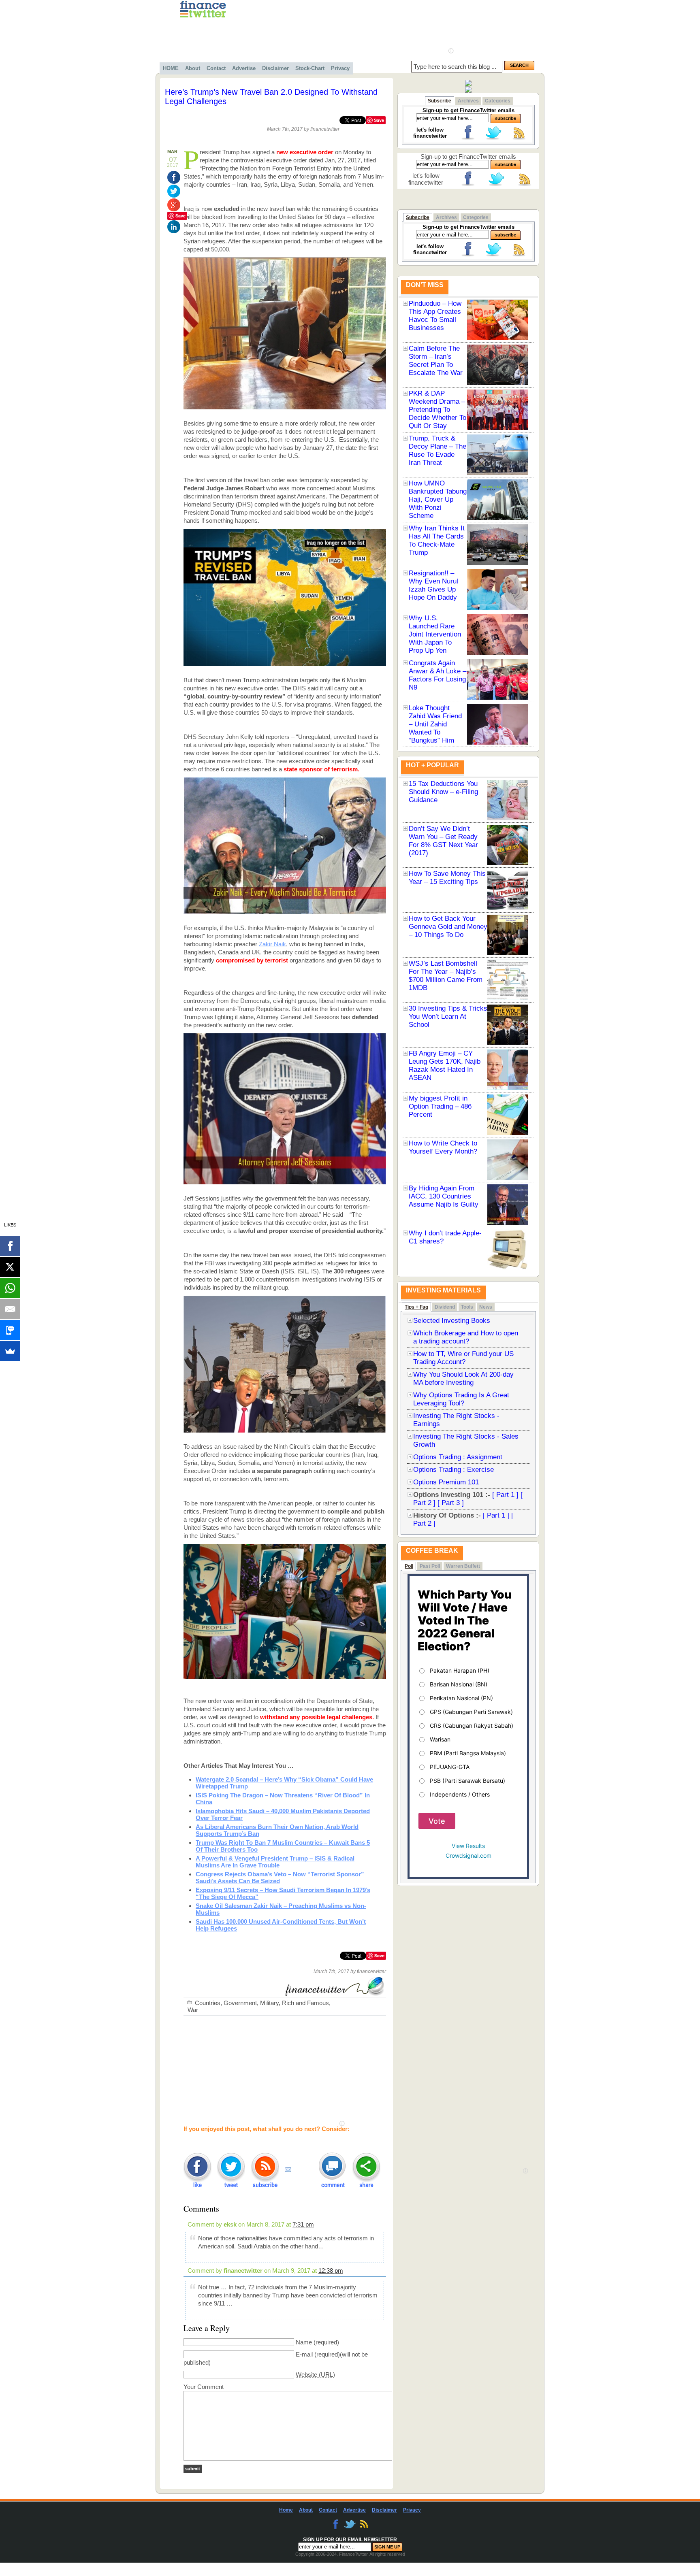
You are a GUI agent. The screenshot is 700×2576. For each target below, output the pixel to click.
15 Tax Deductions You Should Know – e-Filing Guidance (443, 792)
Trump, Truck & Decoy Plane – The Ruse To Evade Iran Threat (437, 450)
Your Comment (204, 2387)
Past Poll (430, 1566)
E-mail (304, 2354)
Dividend (445, 1307)
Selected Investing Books (452, 1321)
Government (240, 2003)
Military (269, 2003)
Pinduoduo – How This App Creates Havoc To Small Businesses (435, 316)
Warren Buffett (463, 1566)
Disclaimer (275, 68)
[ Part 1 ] (505, 1495)
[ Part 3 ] (451, 1503)
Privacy (340, 68)
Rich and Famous (305, 2003)
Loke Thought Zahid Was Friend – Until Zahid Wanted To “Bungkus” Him (435, 724)
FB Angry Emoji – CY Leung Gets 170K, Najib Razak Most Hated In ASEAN (445, 1066)
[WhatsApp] (10, 1288)
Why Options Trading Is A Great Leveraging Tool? (461, 1399)
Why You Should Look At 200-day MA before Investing (463, 1378)
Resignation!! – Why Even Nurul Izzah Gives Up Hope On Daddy (433, 585)
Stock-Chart (310, 68)
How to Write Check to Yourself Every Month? (443, 1147)
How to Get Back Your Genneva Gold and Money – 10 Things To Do (448, 927)
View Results (468, 1846)
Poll (409, 1566)
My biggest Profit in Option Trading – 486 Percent (440, 1106)
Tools (467, 1307)
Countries (208, 2003)
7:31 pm (303, 2224)
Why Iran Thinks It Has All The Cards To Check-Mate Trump (437, 540)
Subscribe (440, 101)
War (193, 2010)
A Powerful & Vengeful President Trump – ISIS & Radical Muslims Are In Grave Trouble (275, 1862)
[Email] (10, 1309)
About (193, 68)
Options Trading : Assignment (458, 1457)
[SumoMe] (10, 1351)
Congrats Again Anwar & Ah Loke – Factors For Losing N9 (437, 675)
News (486, 1307)
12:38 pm (331, 2270)
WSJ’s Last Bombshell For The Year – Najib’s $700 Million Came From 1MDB (446, 976)
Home (286, 2510)
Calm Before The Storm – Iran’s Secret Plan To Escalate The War (436, 361)
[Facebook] (10, 1246)
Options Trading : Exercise (454, 1470)
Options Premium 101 (446, 1482)
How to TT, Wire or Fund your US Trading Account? (463, 1358)
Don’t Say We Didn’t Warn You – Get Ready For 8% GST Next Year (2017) (443, 841)
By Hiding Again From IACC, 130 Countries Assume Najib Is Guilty (444, 1196)
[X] (10, 1267)
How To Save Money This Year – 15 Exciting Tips (447, 878)
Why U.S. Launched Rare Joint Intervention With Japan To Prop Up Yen (435, 634)
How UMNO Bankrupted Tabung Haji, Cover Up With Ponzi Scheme (438, 499)
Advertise (244, 68)
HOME (171, 68)
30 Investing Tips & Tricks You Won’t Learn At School (448, 1017)
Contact (216, 68)
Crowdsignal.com (468, 1855)
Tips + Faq (416, 1307)
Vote (437, 1821)
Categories (498, 101)
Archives (468, 101)
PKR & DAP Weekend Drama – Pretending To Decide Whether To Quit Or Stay (437, 410)
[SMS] (10, 1330)
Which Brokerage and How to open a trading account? (466, 1337)
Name (304, 2342)
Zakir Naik (272, 944)
